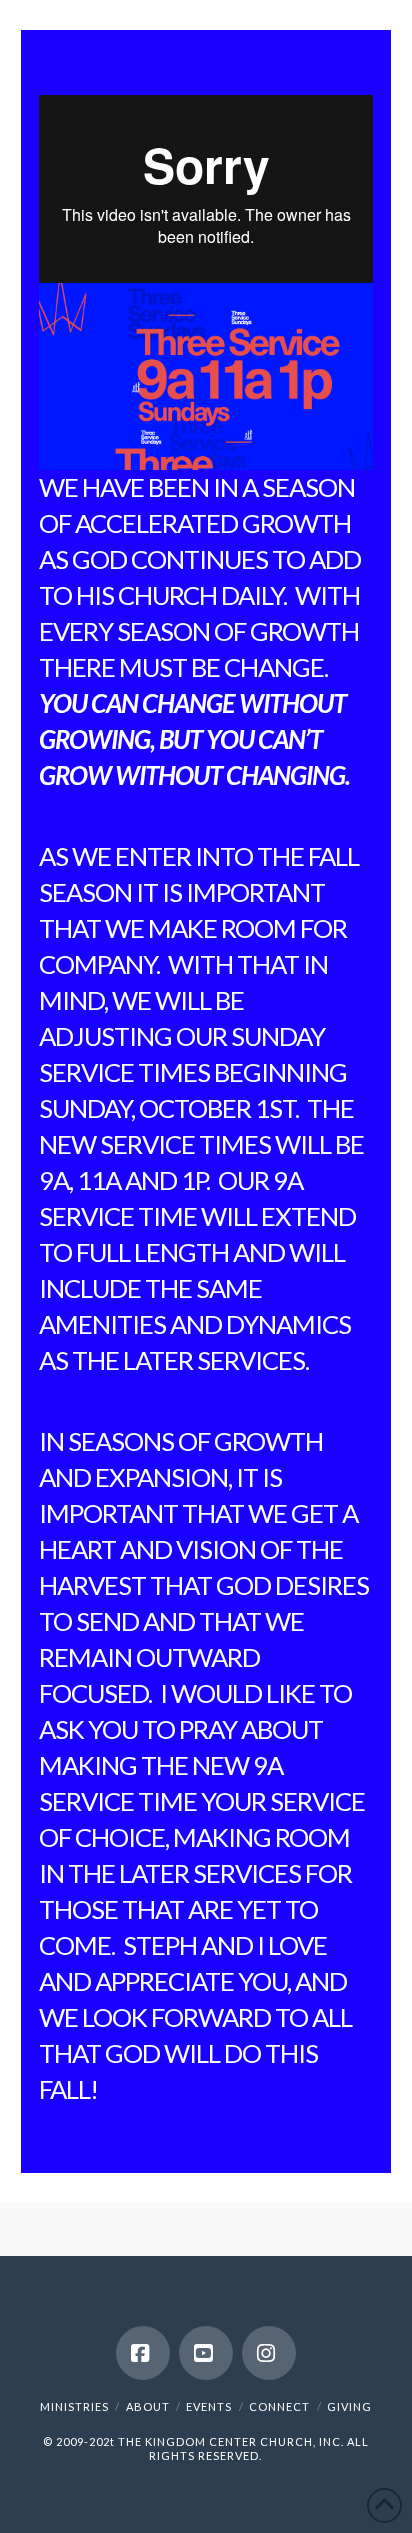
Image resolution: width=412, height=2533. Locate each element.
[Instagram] (269, 2353)
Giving (349, 2406)
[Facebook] (143, 2353)
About (148, 2406)
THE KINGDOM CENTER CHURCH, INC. (231, 2441)
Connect (279, 2406)
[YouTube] (206, 2353)
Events (209, 2406)
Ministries (74, 2406)
